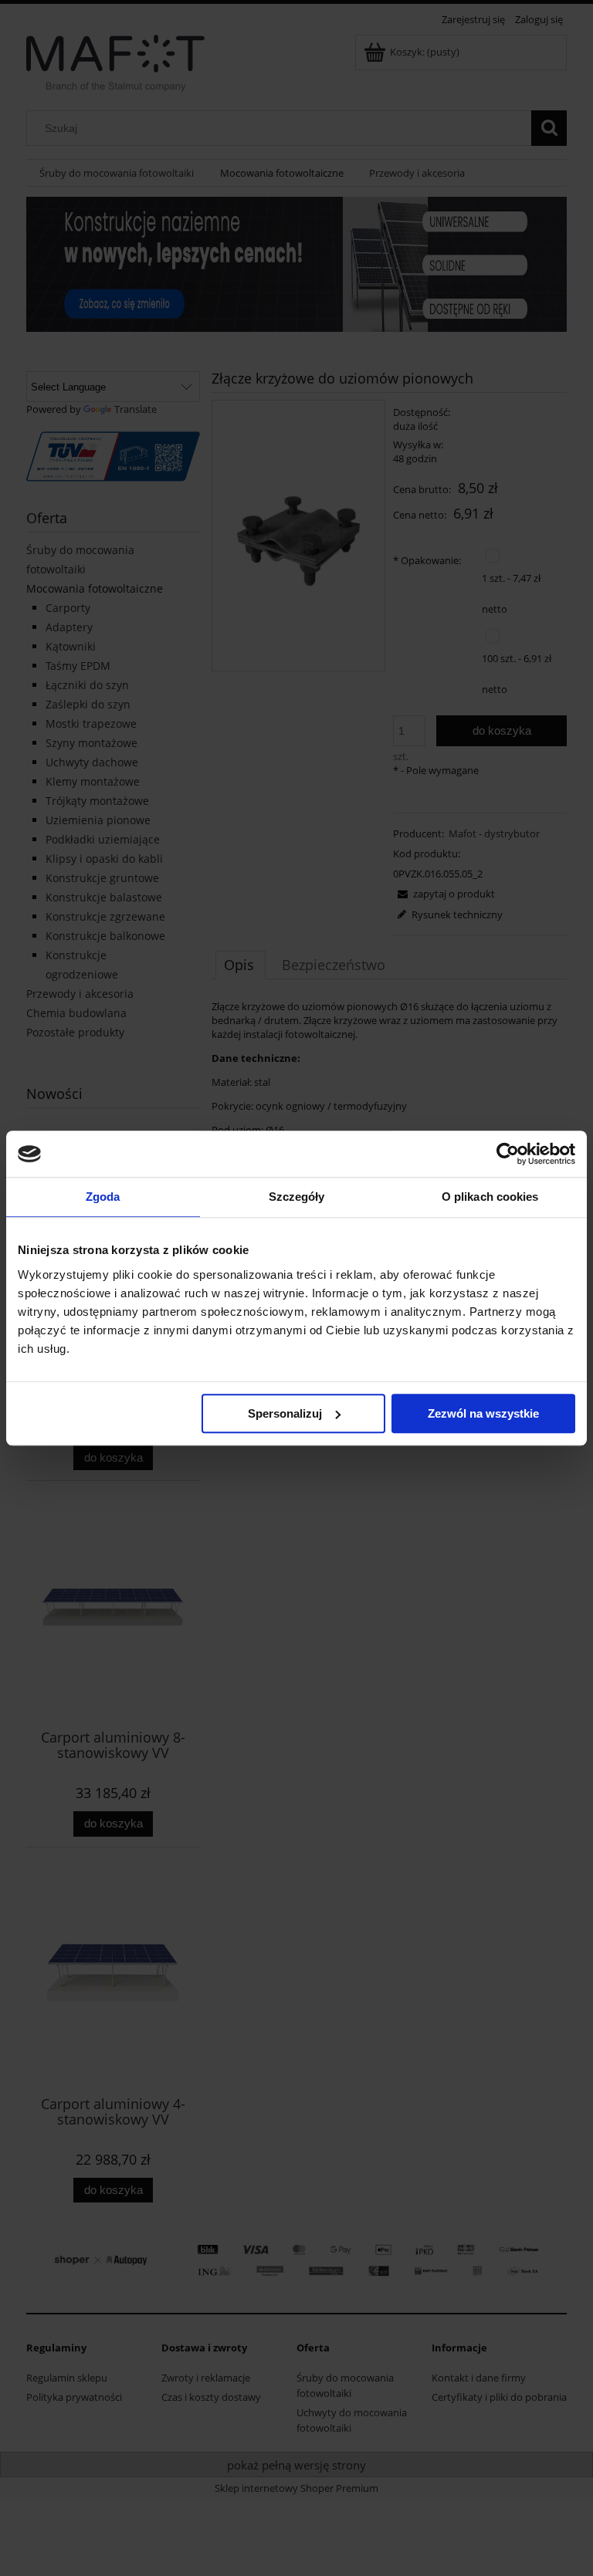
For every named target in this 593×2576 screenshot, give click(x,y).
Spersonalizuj (285, 1413)
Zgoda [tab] (103, 1197)
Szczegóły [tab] (297, 1197)
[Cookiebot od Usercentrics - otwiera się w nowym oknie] (508, 1154)
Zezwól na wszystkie (483, 1413)
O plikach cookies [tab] (490, 1197)
